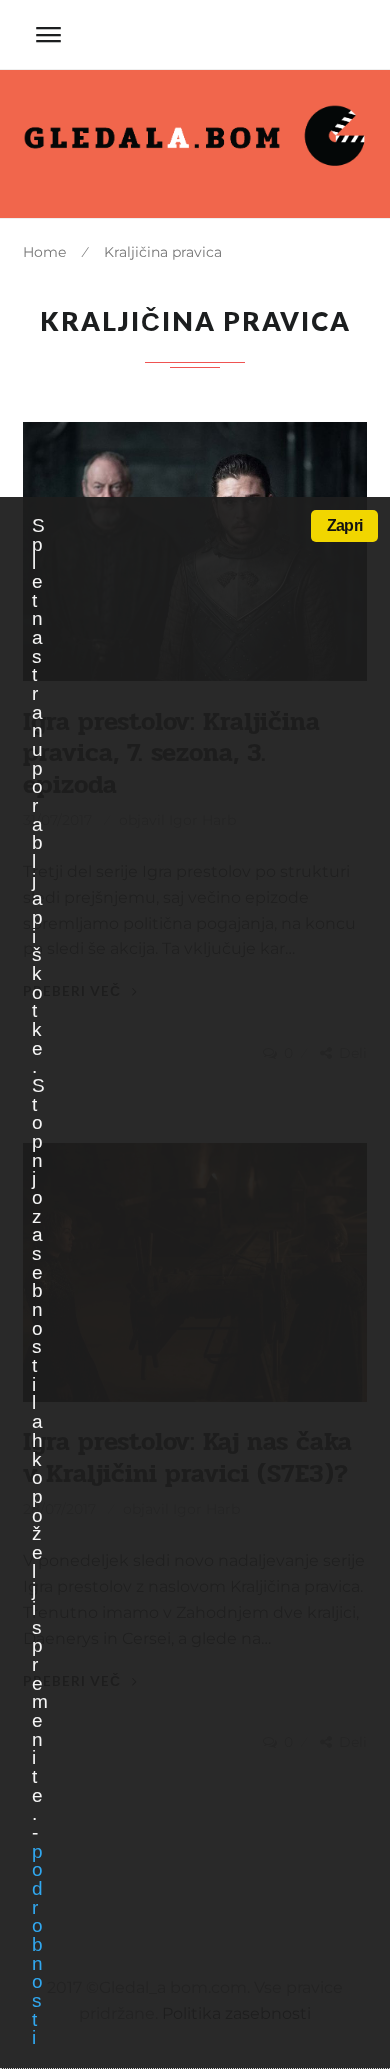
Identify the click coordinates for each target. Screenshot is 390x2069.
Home (44, 252)
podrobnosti (37, 1945)
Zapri (344, 525)
